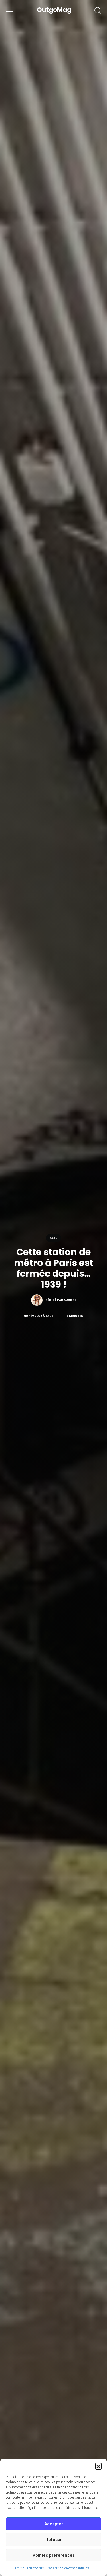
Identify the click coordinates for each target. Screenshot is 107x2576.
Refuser (54, 2540)
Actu (53, 1238)
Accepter (54, 2524)
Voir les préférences (54, 2555)
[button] (98, 2466)
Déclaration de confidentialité (68, 2568)
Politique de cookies (30, 2568)
